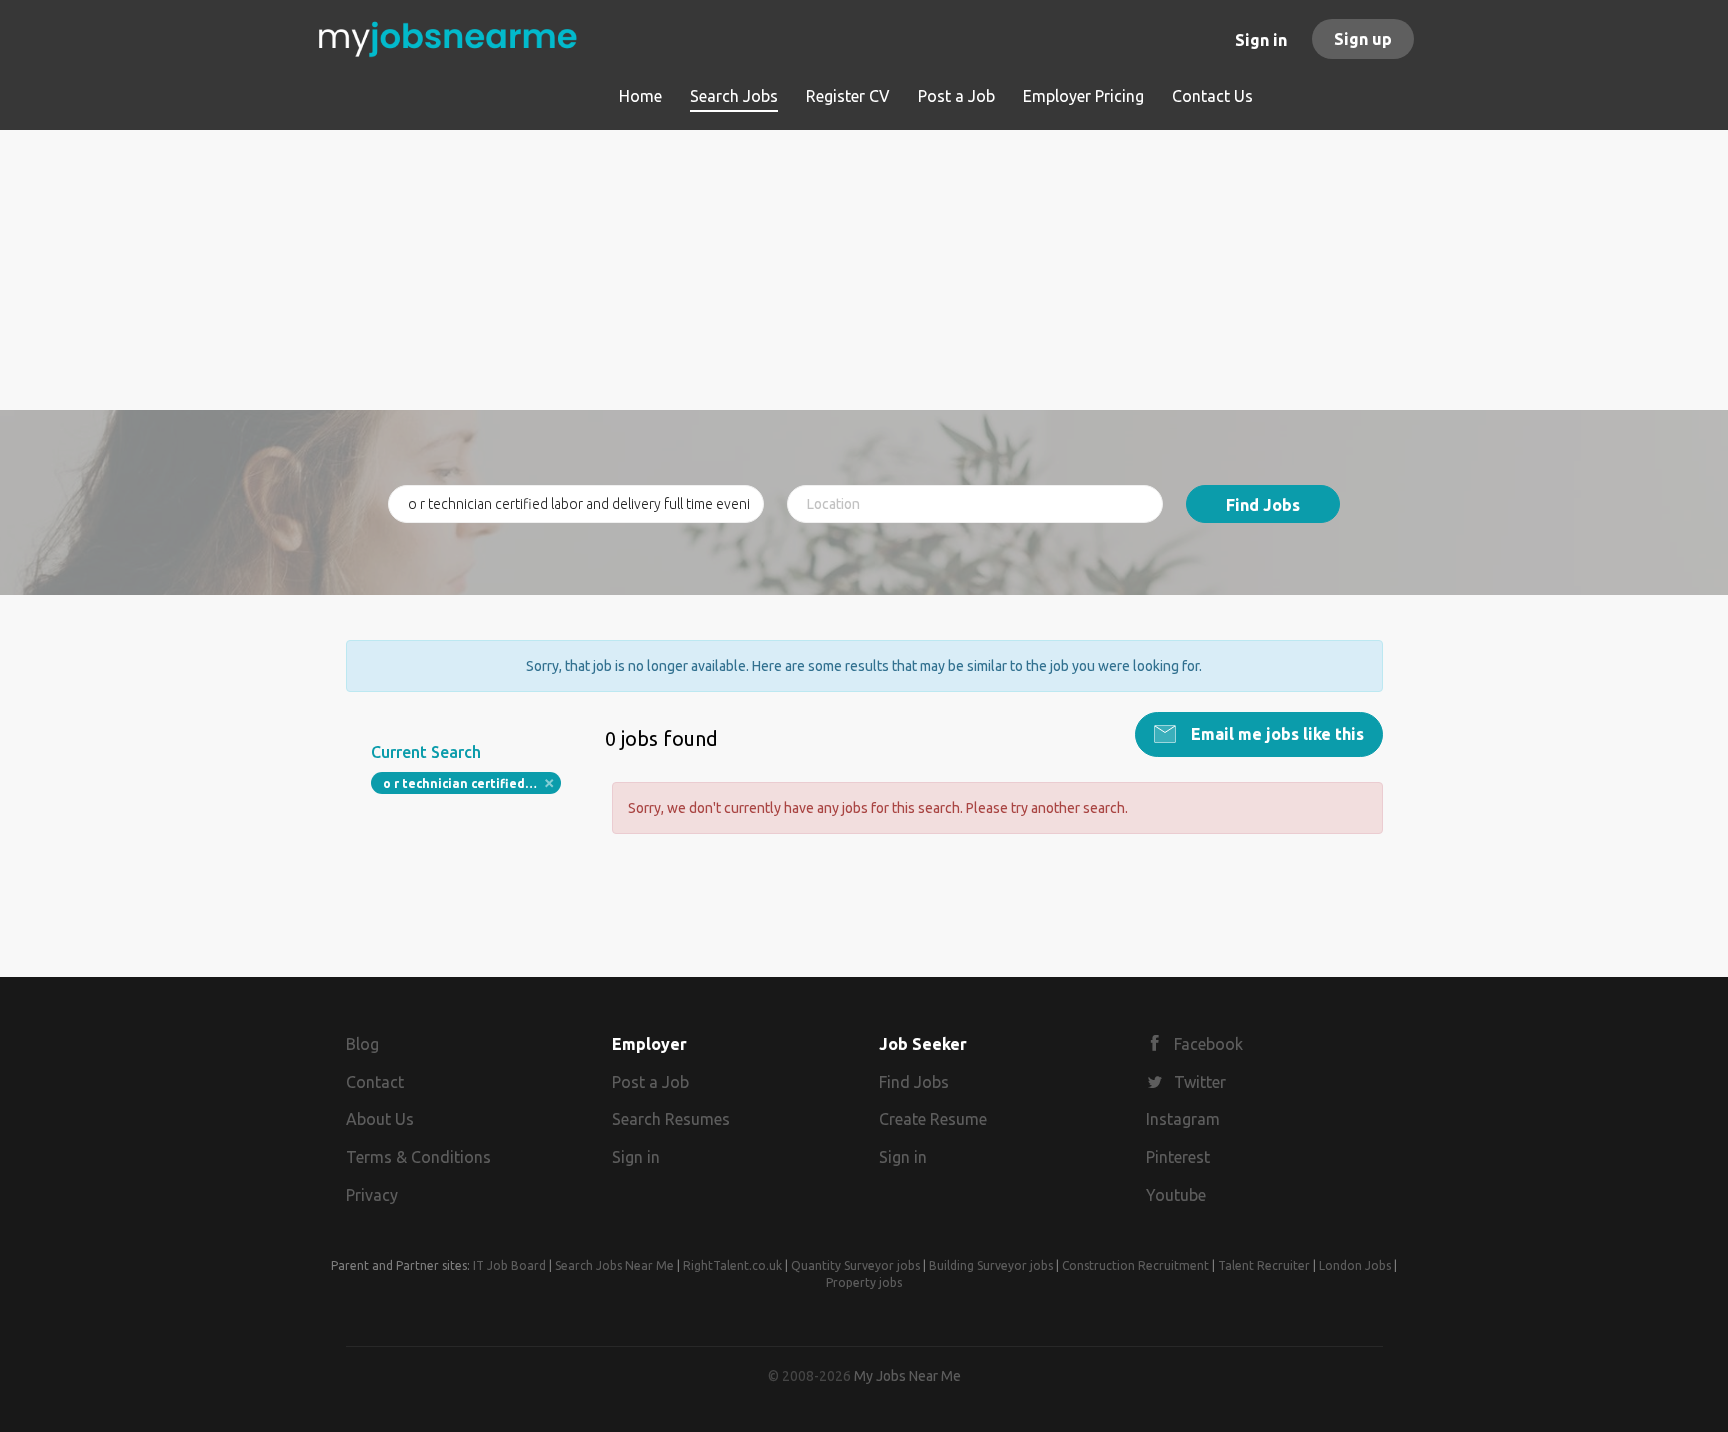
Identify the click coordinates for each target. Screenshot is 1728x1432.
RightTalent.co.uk (732, 1265)
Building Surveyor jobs (991, 1265)
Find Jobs (1263, 505)
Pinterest (1178, 1157)
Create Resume (933, 1119)
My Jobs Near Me (907, 1376)
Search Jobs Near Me (614, 1265)
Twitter (1200, 1082)
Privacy (372, 1195)
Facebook (1208, 1044)
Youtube (1176, 1195)
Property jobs (864, 1282)
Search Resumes (671, 1119)
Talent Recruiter (1264, 1265)
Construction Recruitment (1135, 1265)
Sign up (1363, 39)
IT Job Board (509, 1265)
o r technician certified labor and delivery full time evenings (472, 783)
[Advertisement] (864, 270)
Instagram (1183, 1119)
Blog (362, 1044)
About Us (380, 1119)
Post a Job (650, 1082)
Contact (375, 1082)
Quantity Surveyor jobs (855, 1265)
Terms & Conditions (418, 1157)
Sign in (1261, 40)
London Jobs (1355, 1265)
